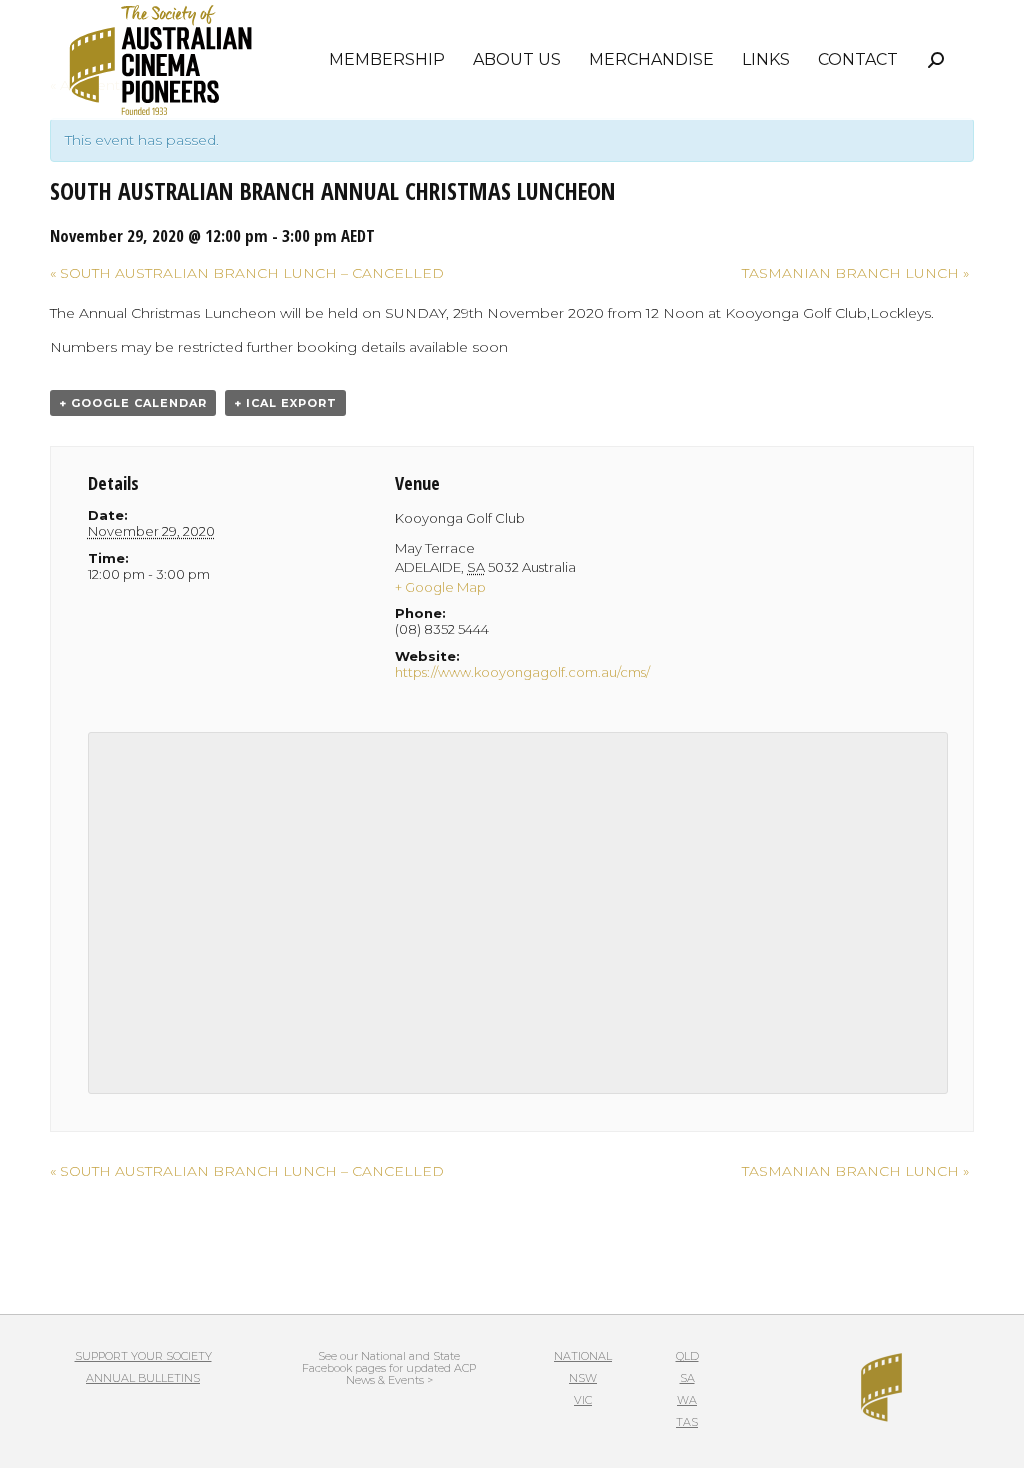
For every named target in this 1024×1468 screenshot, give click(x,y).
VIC (583, 1400)
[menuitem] (387, 60)
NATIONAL (583, 1356)
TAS (687, 1422)
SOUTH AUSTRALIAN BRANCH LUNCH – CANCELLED (247, 273)
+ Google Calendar (133, 403)
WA (687, 1400)
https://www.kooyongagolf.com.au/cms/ (522, 672)
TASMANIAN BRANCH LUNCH (855, 273)
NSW (583, 1378)
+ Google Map (440, 587)
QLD (687, 1356)
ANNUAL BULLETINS (143, 1378)
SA (687, 1378)
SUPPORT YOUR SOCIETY (143, 1356)
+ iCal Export (285, 403)
